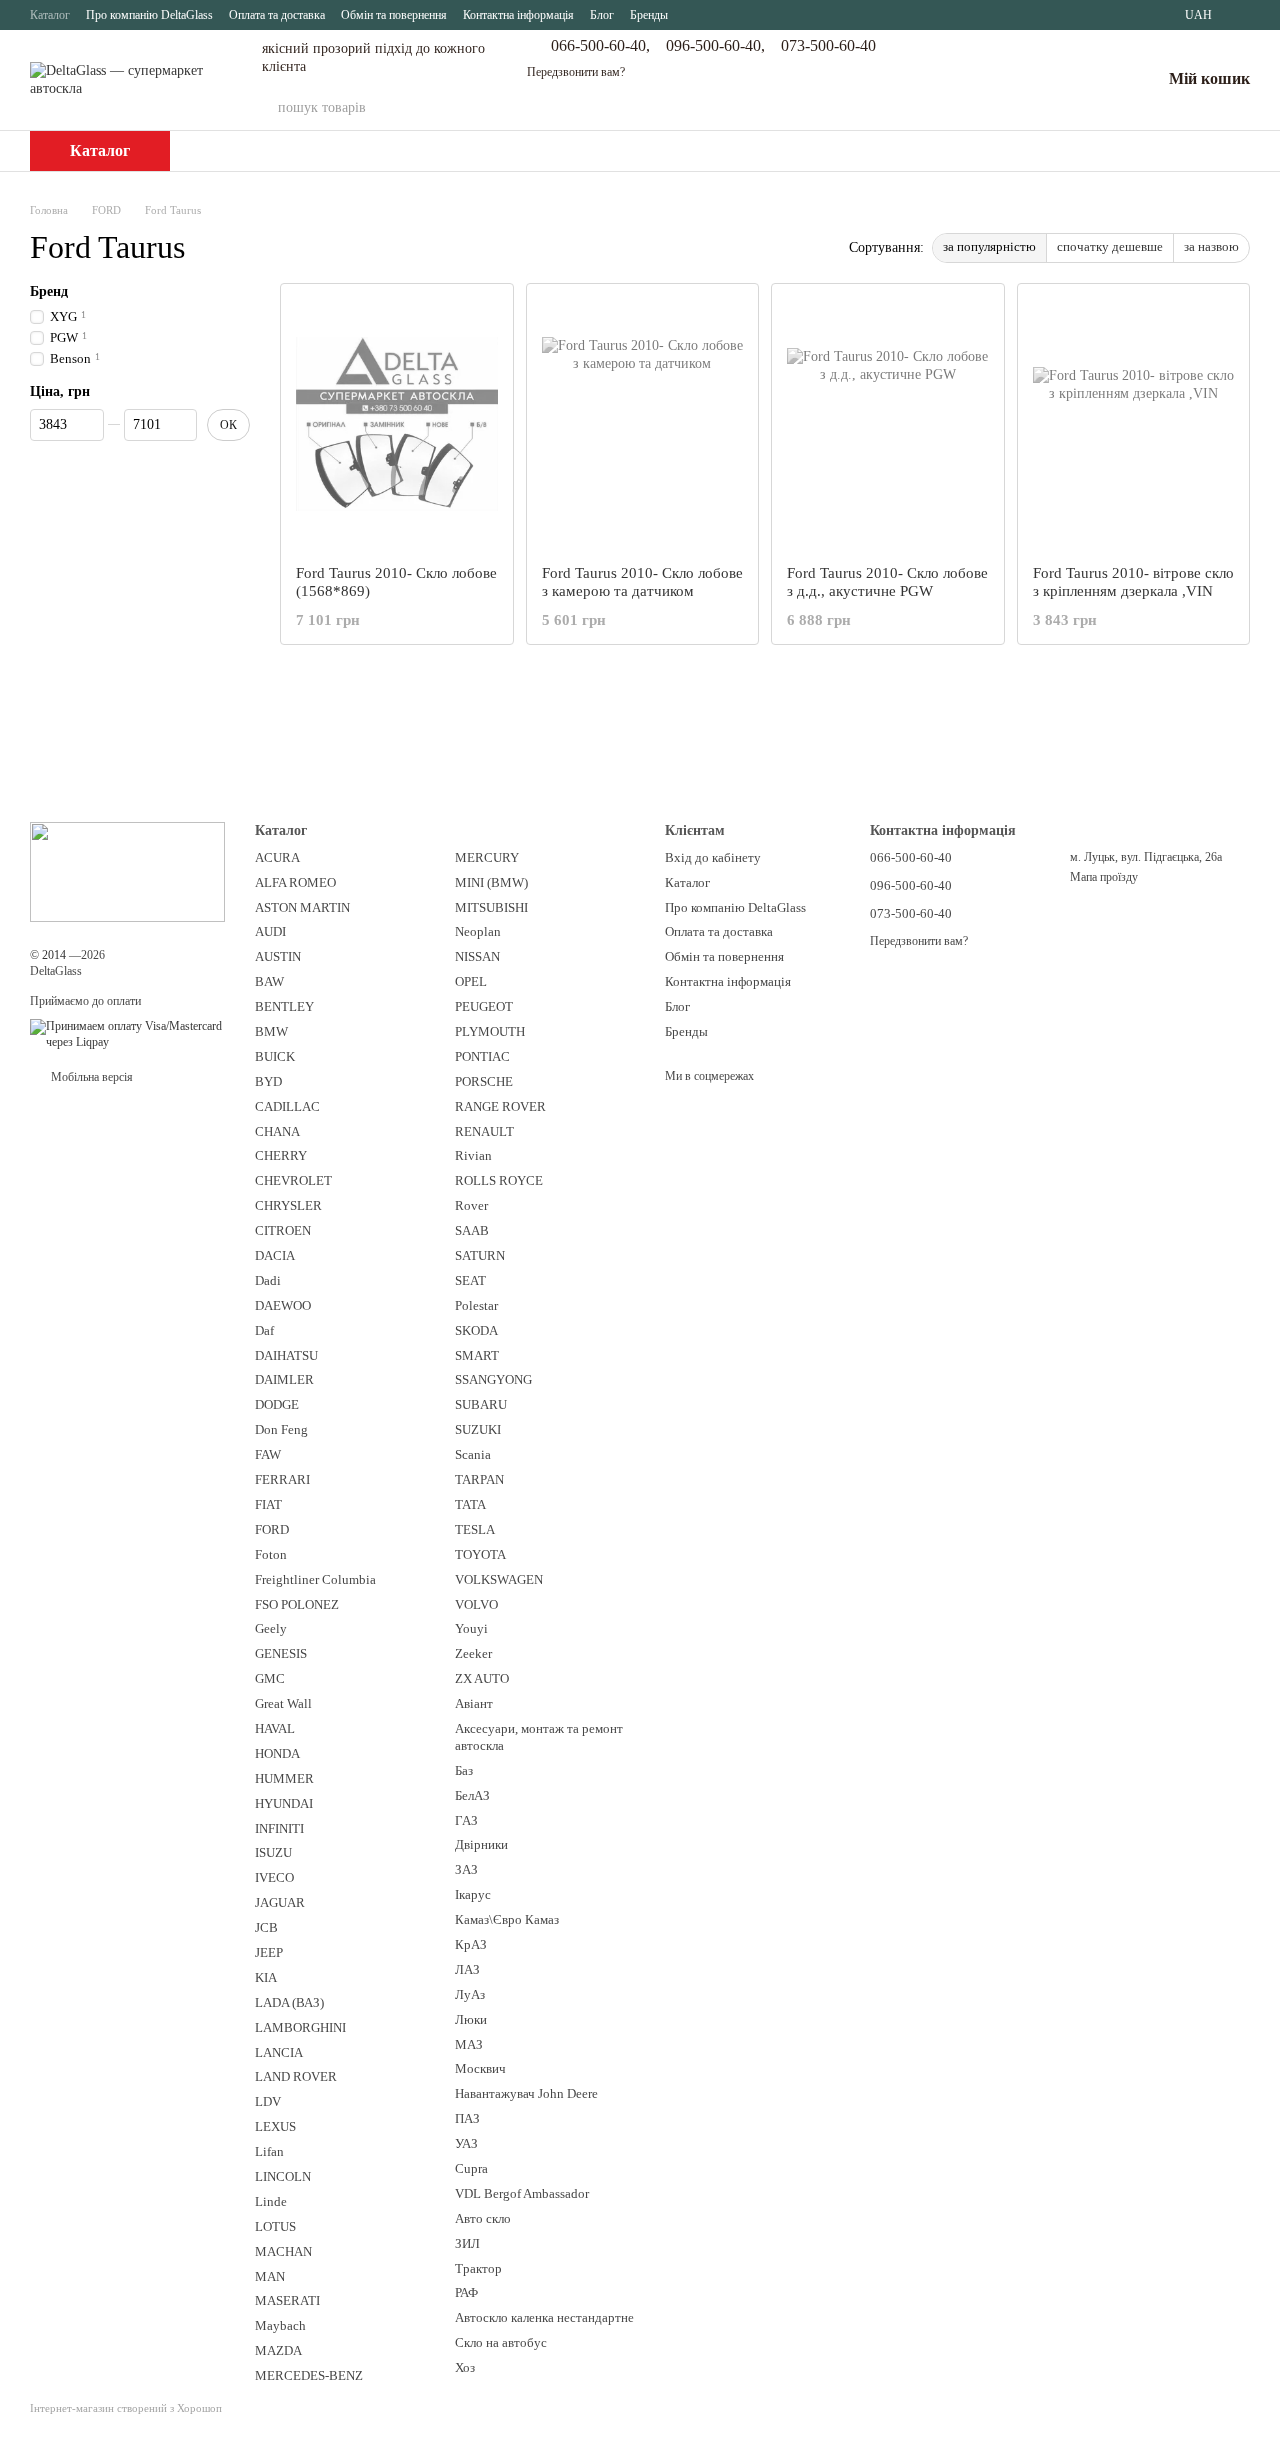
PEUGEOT (484, 1006)
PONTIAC (482, 1056)
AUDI (270, 931)
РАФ (466, 2292)
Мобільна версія (90, 1077)
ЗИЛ (467, 2243)
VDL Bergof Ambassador (522, 2193)
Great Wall (283, 1703)
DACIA (275, 1255)
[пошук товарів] (925, 108)
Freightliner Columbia (315, 1579)
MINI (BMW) (491, 882)
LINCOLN (283, 2176)
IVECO (274, 1877)
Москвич (480, 2068)
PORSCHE (484, 1081)
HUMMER (284, 1778)
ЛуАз (470, 1994)
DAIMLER (284, 1379)
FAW (268, 1454)
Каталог (50, 15)
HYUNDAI (284, 1803)
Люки (471, 2019)
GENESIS (281, 1653)
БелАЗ (472, 1795)
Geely (271, 1628)
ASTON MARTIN (302, 907)
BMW (271, 1031)
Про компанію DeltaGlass (149, 15)
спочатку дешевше (1110, 246)
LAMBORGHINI (300, 2027)
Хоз (465, 2367)
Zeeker (473, 1653)
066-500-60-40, (600, 46)
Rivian (473, 1155)
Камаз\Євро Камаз (507, 1919)
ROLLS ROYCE (499, 1180)
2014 (54, 955)
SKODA (476, 1330)
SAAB (472, 1230)
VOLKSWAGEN (499, 1579)
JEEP (269, 1952)
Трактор (478, 2268)
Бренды (649, 15)
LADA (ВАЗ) (289, 2002)
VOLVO (476, 1604)
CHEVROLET (293, 1180)
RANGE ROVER (500, 1106)
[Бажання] (1093, 80)
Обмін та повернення (394, 15)
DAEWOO (283, 1305)
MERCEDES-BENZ (309, 2375)
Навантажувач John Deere (526, 2093)
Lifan (269, 2151)
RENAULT (484, 1131)
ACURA (277, 857)
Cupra (471, 2168)
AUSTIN (278, 956)
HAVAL (275, 1728)
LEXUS (275, 2126)
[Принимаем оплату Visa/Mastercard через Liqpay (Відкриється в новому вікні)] (127, 1034)
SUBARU (481, 1404)
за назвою (1211, 246)
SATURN (480, 1255)
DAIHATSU (286, 1355)
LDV (268, 2101)
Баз (464, 1770)
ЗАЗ (466, 1869)
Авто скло (483, 2218)
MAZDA (278, 2350)
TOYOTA (480, 1554)
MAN (270, 2276)
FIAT (268, 1504)
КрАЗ (471, 1944)
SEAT (470, 1280)
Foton (271, 1554)
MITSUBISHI (491, 907)
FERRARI (282, 1479)
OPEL (471, 981)
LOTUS (275, 2226)
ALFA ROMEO (295, 882)
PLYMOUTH (490, 1031)
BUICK (275, 1056)
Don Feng (281, 1429)
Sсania (473, 1454)
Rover (471, 1205)
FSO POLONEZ (297, 1604)
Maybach (280, 2325)
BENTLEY (284, 1006)
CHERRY (281, 1155)
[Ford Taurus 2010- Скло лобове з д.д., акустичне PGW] (888, 424)
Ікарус (473, 1894)
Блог (602, 15)
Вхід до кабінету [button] (713, 857)
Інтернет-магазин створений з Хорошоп (126, 2408)
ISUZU (273, 1852)
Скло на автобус (501, 2342)
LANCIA (279, 2052)
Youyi (471, 1628)
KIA (266, 1977)
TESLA (475, 1529)
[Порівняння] (1041, 80)
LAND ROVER (296, 2076)
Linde (271, 2201)
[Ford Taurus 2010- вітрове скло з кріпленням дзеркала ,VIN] (1134, 424)
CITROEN (283, 1230)
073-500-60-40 (828, 46)
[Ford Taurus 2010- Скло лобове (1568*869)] (397, 424)
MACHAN (283, 2251)
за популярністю (989, 246)
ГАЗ (466, 1820)
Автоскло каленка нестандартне (544, 2317)
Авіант (474, 1703)
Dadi (268, 1280)
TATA (470, 1504)
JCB (266, 1927)
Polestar (476, 1305)
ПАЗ (467, 2118)
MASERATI (287, 2300)
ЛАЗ (467, 1969)
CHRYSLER (288, 1205)
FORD (272, 1529)
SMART (477, 1355)
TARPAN (479, 1479)
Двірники (481, 1844)
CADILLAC (287, 1106)
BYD (268, 1081)
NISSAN (477, 956)
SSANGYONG (493, 1379)
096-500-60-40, (715, 46)
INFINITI (279, 1828)
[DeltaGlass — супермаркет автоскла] (127, 870)
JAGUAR (280, 1902)
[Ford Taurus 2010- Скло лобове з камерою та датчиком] (643, 424)
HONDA (277, 1753)
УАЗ (466, 2143)
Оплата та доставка (277, 15)
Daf (264, 1330)
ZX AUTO (482, 1678)
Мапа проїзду (1104, 877)
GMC (270, 1678)
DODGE (277, 1404)
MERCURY (487, 857)
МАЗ (469, 2044)
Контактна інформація (518, 15)
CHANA (277, 1131)
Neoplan (478, 931)
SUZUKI (478, 1429)
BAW (269, 981)
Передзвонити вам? (576, 72)
